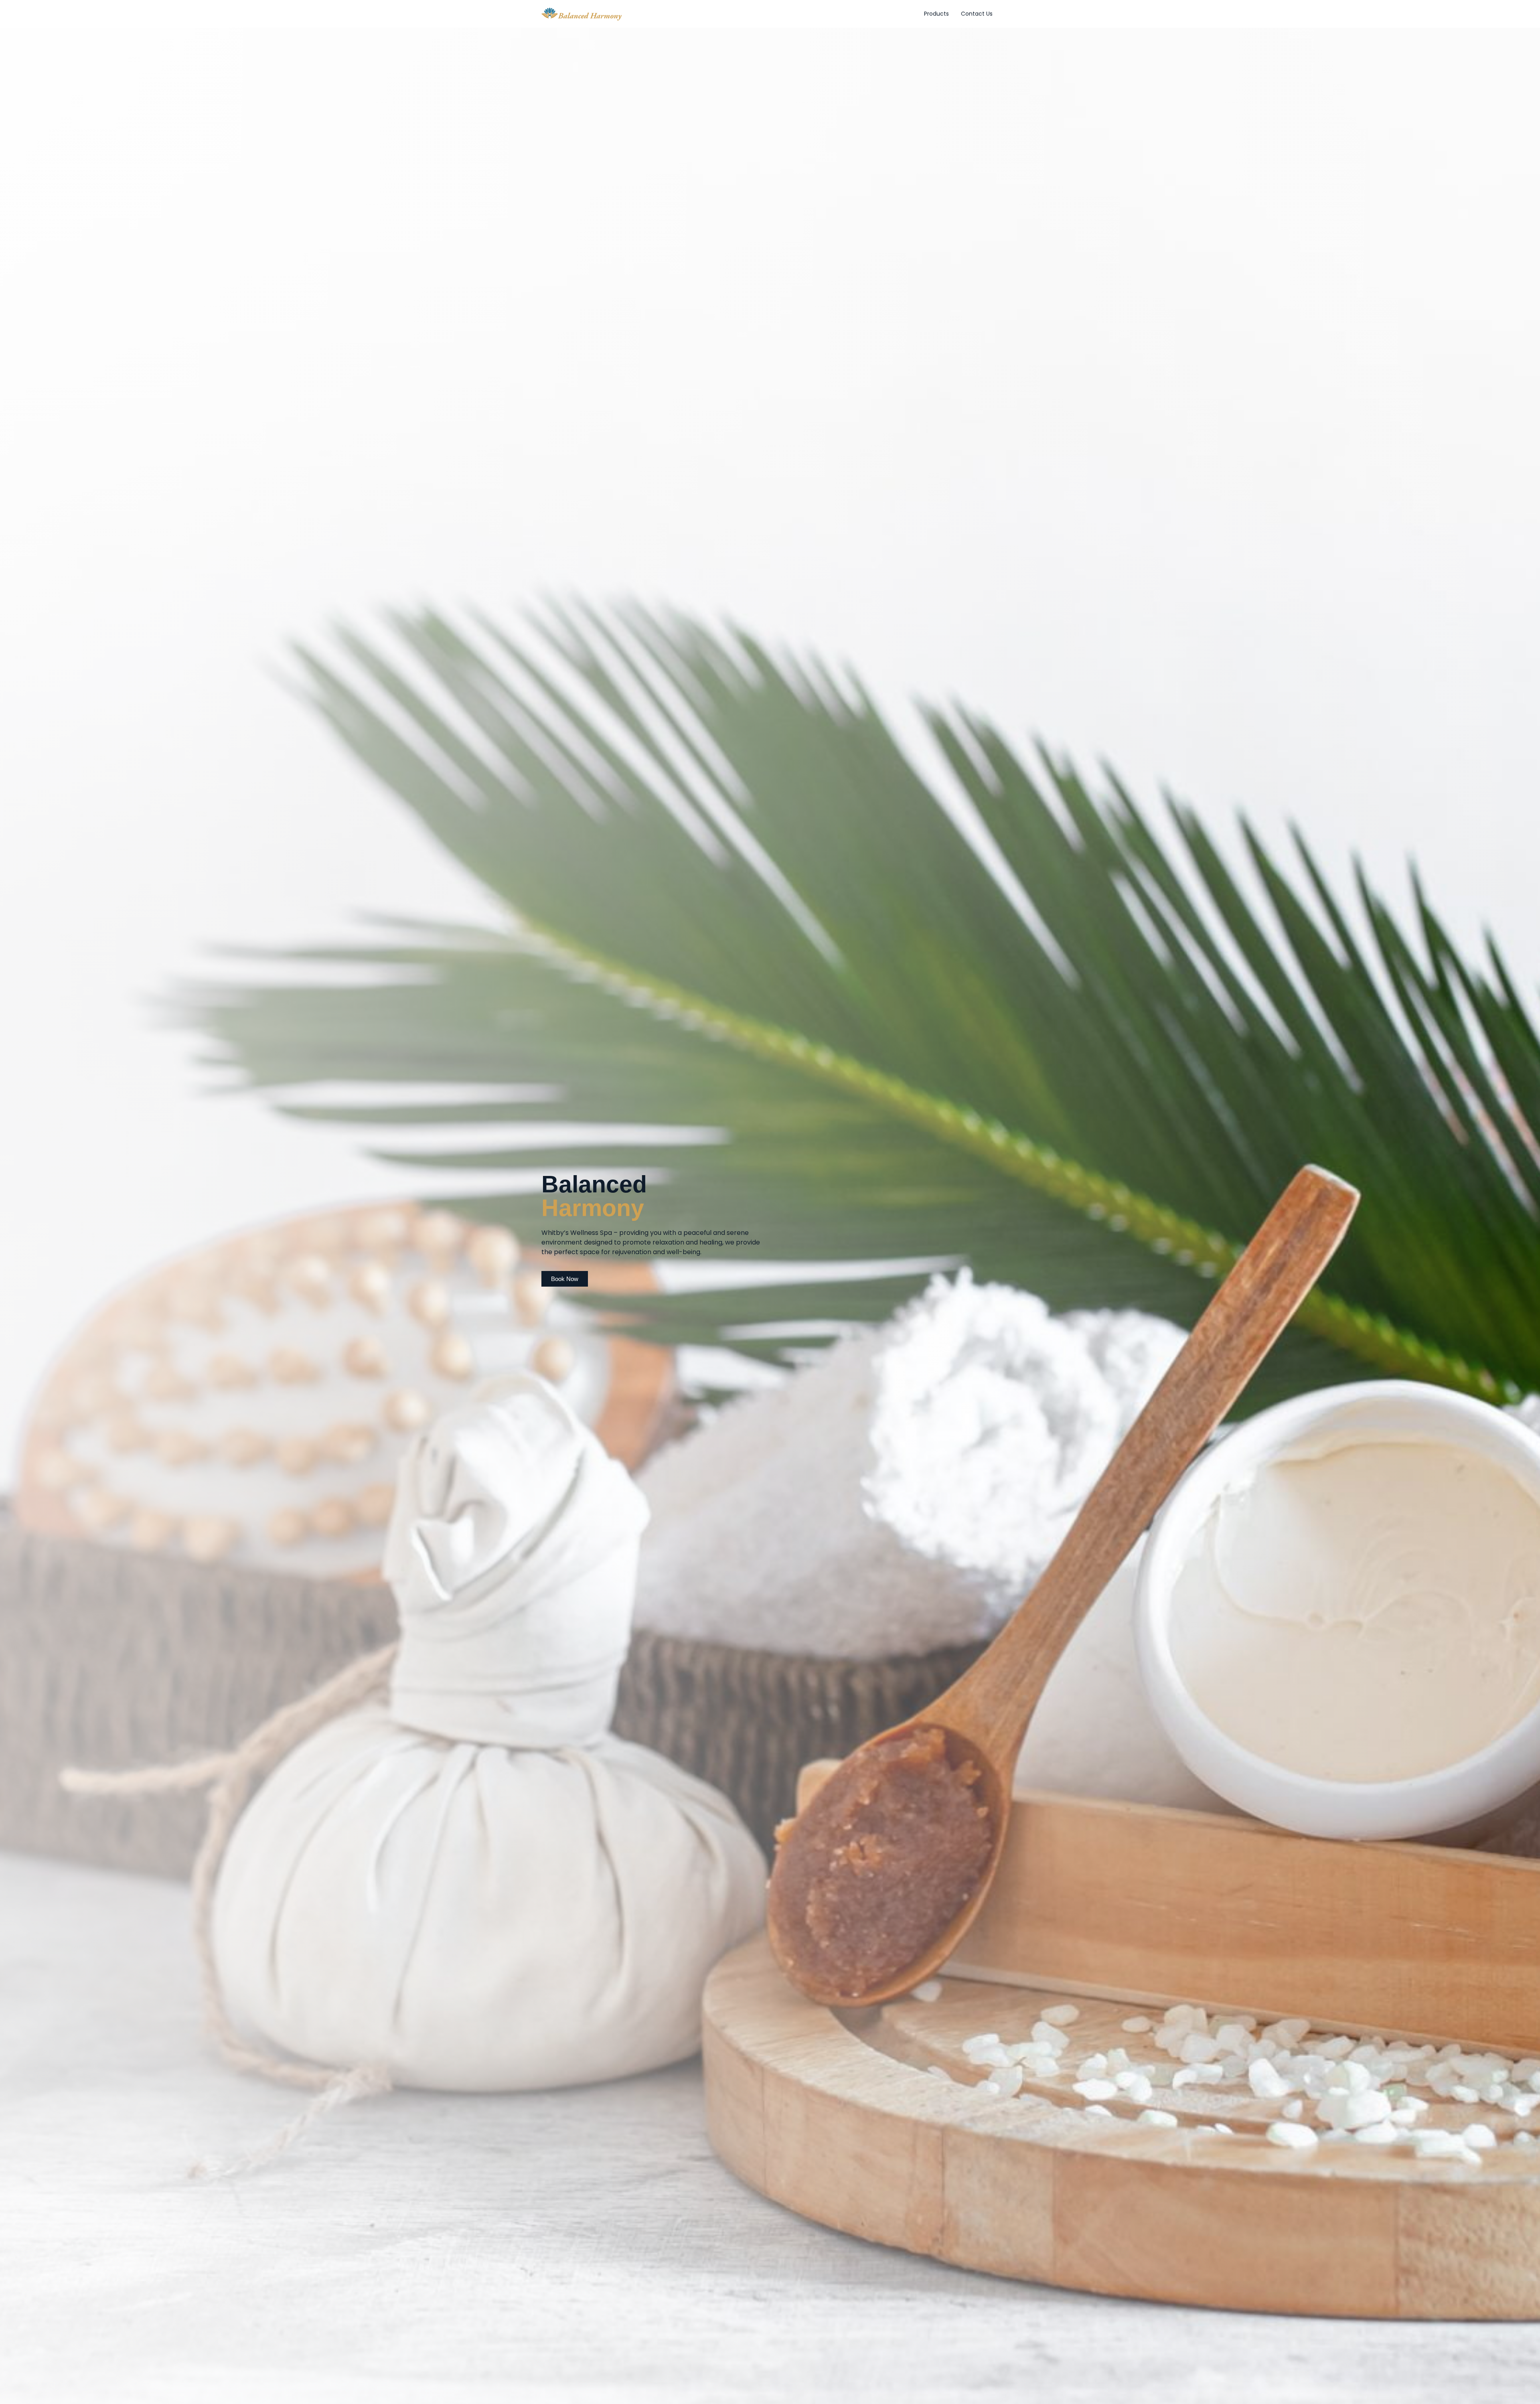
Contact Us (977, 14)
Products (936, 14)
